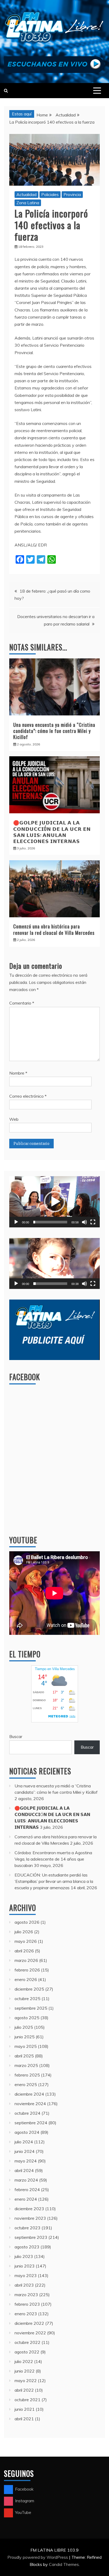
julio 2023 (24, 2256)
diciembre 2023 (29, 2209)
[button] (54, 1202)
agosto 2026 (27, 1922)
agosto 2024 (27, 2132)
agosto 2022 (27, 2352)
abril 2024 (24, 2170)
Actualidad (26, 194)
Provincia (72, 194)
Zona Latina (28, 203)
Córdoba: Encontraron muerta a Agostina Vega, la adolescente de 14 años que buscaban (53, 1859)
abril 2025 (24, 2056)
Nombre (18, 1073)
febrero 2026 (27, 1970)
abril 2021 (24, 2419)
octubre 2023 (28, 2228)
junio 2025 (25, 2037)
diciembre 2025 (29, 1989)
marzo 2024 (26, 2180)
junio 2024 (25, 2151)
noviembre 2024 (30, 2104)
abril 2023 (24, 2285)
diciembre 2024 (29, 2094)
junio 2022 (25, 2371)
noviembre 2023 (30, 2218)
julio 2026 (24, 1932)
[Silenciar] (84, 1222)
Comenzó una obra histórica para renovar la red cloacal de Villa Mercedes (54, 929)
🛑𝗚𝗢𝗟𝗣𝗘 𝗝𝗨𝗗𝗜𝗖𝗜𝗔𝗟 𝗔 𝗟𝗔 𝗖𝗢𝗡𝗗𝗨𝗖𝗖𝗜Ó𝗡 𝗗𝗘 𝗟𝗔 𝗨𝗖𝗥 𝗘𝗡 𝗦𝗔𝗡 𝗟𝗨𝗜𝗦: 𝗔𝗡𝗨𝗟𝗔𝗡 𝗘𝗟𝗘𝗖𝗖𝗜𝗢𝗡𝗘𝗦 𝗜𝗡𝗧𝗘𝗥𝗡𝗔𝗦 (52, 832)
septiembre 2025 (31, 2008)
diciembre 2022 (29, 2323)
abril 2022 (24, 2390)
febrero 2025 (27, 2075)
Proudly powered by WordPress (38, 2557)
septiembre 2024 (31, 2123)
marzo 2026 (26, 1960)
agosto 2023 (27, 2247)
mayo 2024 (26, 2161)
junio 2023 (25, 2266)
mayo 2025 (26, 2046)
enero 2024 (26, 2199)
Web (14, 1119)
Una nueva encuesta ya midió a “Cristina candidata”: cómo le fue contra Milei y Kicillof (54, 731)
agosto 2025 (27, 2018)
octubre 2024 (28, 2113)
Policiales (50, 194)
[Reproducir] (16, 1222)
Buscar (16, 1736)
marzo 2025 (26, 2065)
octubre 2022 (28, 2342)
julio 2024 (24, 2142)
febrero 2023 (27, 2304)
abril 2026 (24, 1951)
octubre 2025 (28, 1999)
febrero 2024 (27, 2190)
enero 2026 (26, 1979)
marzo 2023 (26, 2295)
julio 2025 (24, 2027)
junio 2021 (25, 2409)
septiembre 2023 (31, 2237)
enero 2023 (26, 2314)
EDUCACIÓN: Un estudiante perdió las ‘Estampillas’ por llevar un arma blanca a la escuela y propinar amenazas (54, 1881)
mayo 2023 (26, 2275)
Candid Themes (64, 2564)
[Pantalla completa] (93, 1222)
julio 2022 (24, 2361)
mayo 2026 (26, 1941)
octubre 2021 (28, 2400)
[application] (54, 1202)
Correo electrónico (28, 1096)
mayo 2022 (26, 2380)
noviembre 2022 (30, 2333)
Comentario (22, 1003)
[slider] (50, 1222)
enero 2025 (26, 2084)
